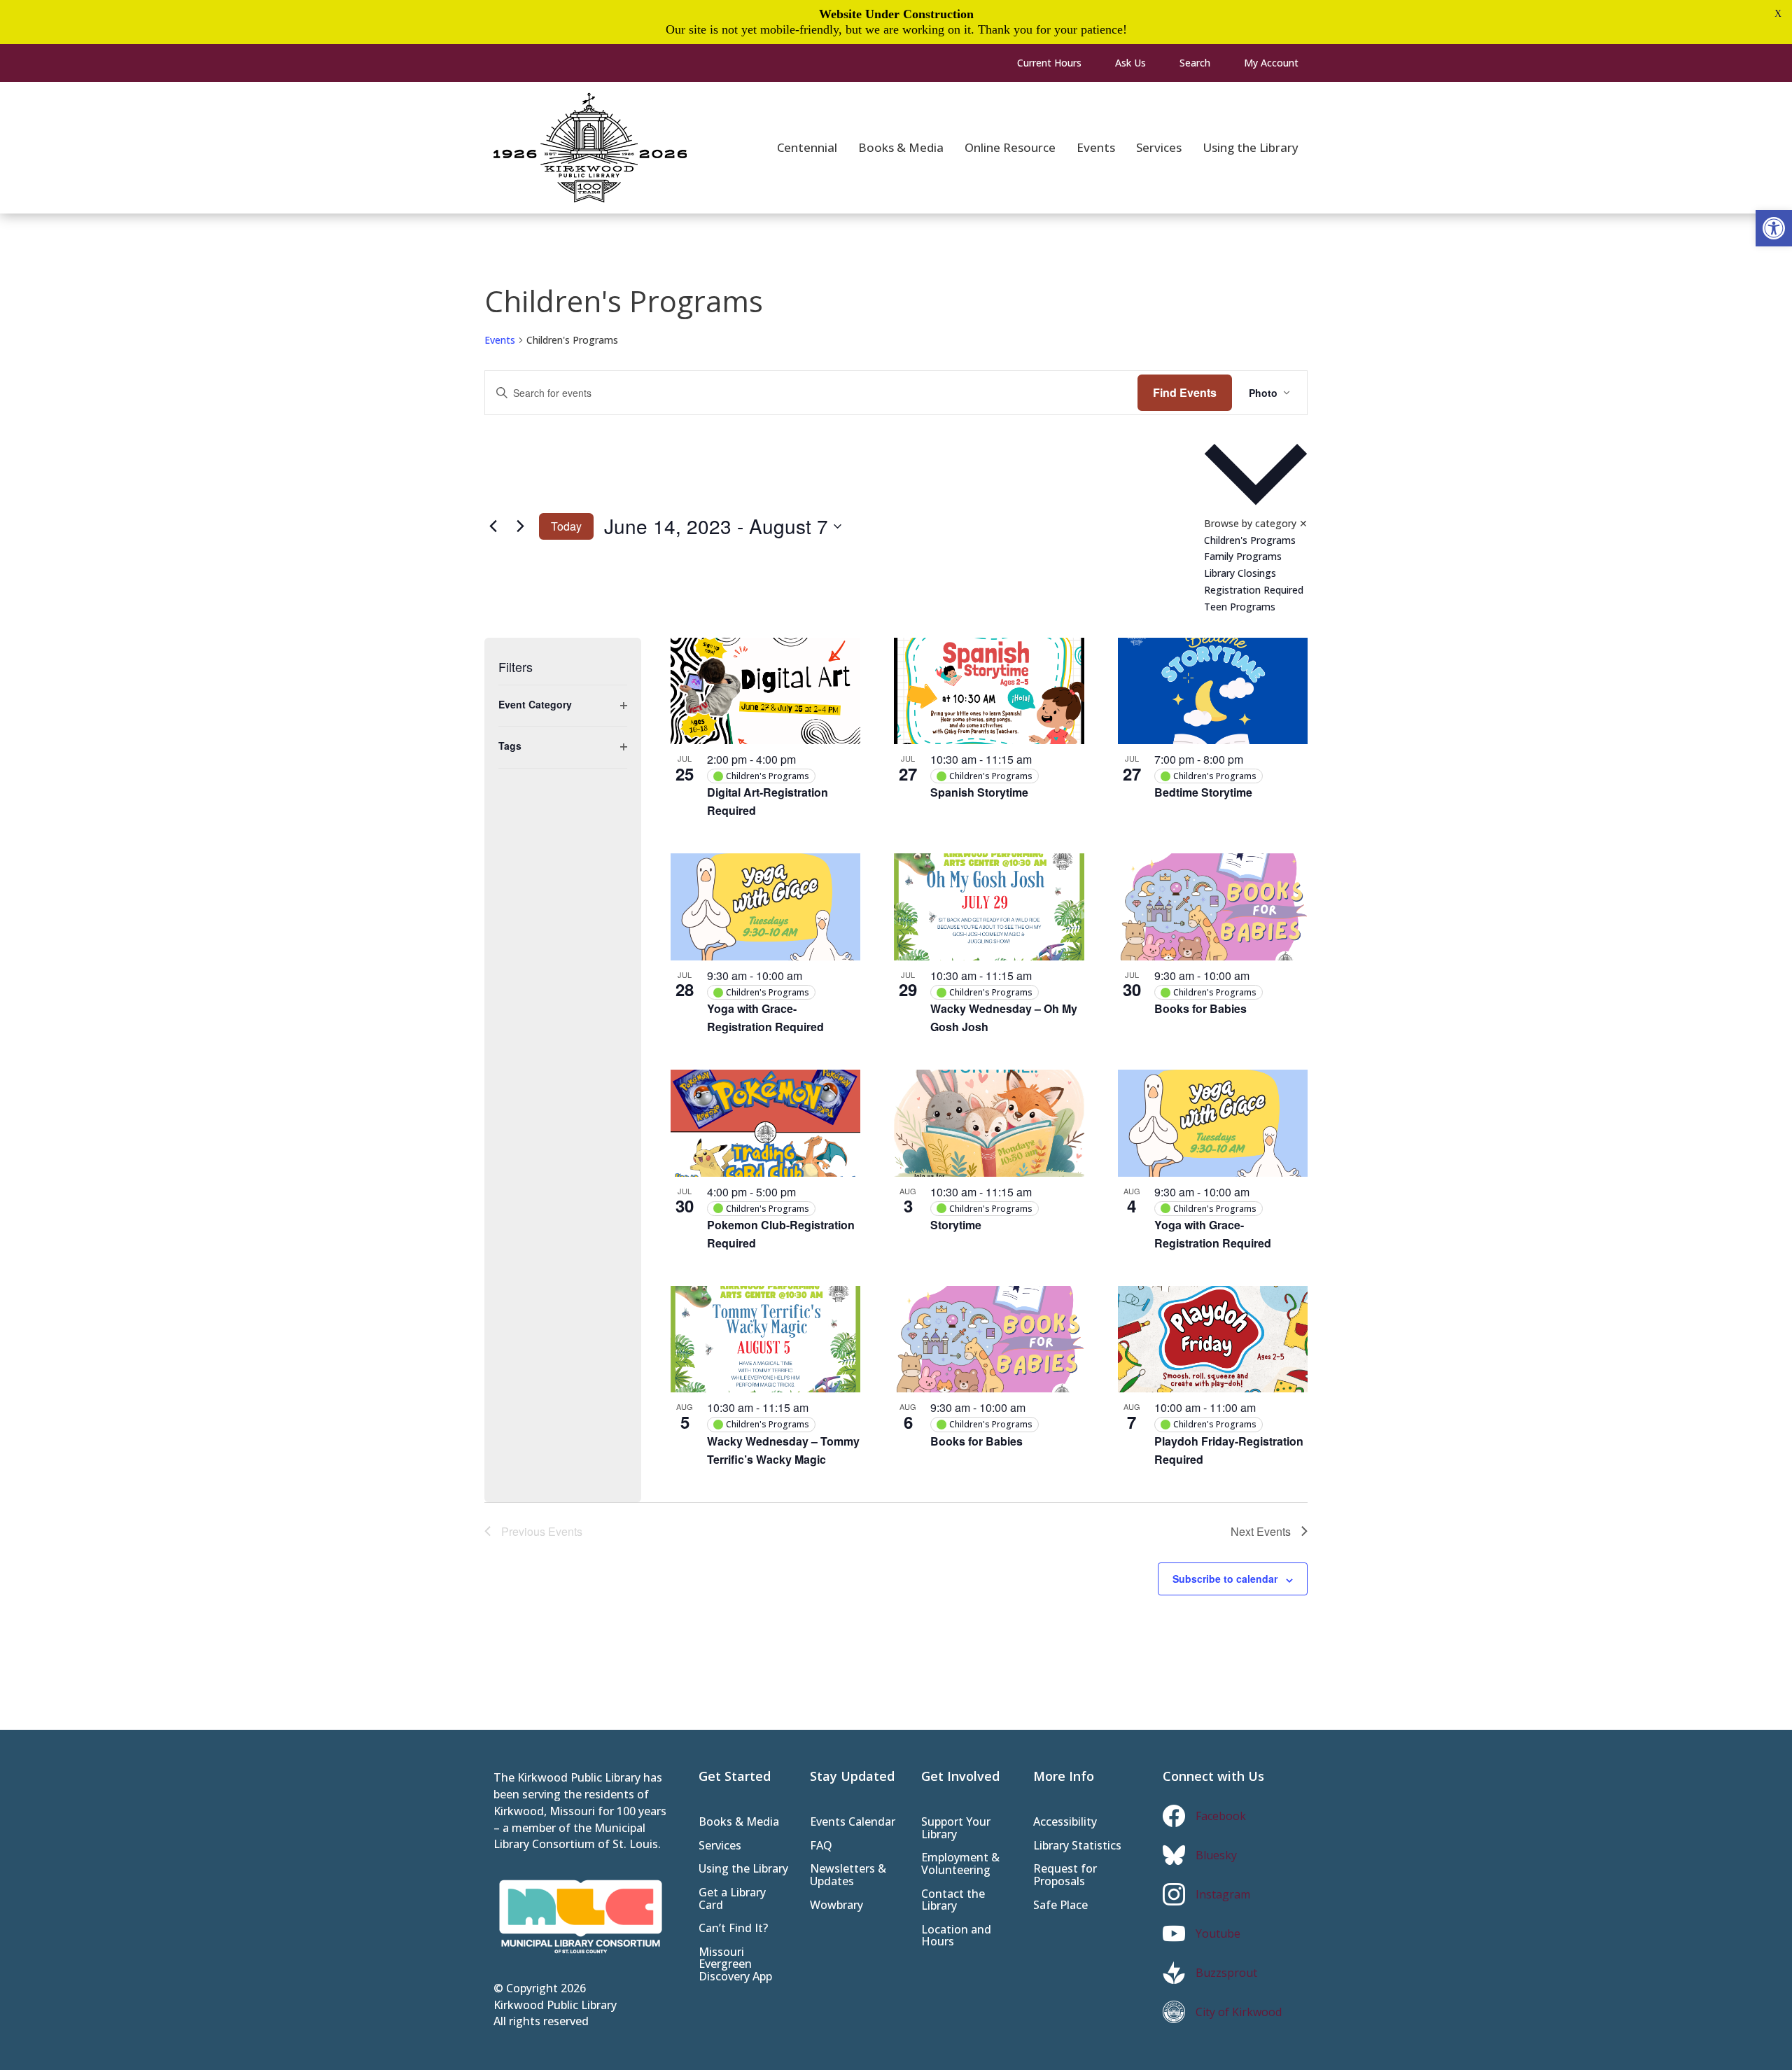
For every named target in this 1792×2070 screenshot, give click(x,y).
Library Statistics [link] (1077, 1846)
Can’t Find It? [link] (733, 1929)
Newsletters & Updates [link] (848, 1876)
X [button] (1778, 14)
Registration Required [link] (1254, 590)
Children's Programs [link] (1250, 540)
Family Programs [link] (1243, 556)
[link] (1774, 228)
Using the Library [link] (743, 1869)
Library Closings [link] (1240, 573)
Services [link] (720, 1846)
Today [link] (566, 526)
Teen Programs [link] (1240, 607)
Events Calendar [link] (853, 1823)
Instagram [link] (1223, 1894)
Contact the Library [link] (953, 1901)
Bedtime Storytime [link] (1203, 792)
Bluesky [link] (1216, 1855)
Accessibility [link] (1065, 1823)
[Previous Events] (493, 526)
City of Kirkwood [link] (1239, 2012)
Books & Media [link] (739, 1823)
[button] (1256, 526)
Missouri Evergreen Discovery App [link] (735, 1965)
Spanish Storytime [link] (979, 792)
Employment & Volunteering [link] (960, 1865)
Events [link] (500, 340)
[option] (1256, 540)
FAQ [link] (821, 1846)
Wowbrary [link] (836, 1906)
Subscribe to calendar (1225, 1579)
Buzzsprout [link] (1226, 1973)
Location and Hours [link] (956, 1937)
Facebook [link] (1221, 1816)
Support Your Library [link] (956, 1829)
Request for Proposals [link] (1065, 1876)
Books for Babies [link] (1200, 1008)
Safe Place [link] (1060, 1906)
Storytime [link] (956, 1225)
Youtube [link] (1218, 1933)
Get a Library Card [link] (732, 1900)
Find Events (1185, 392)
